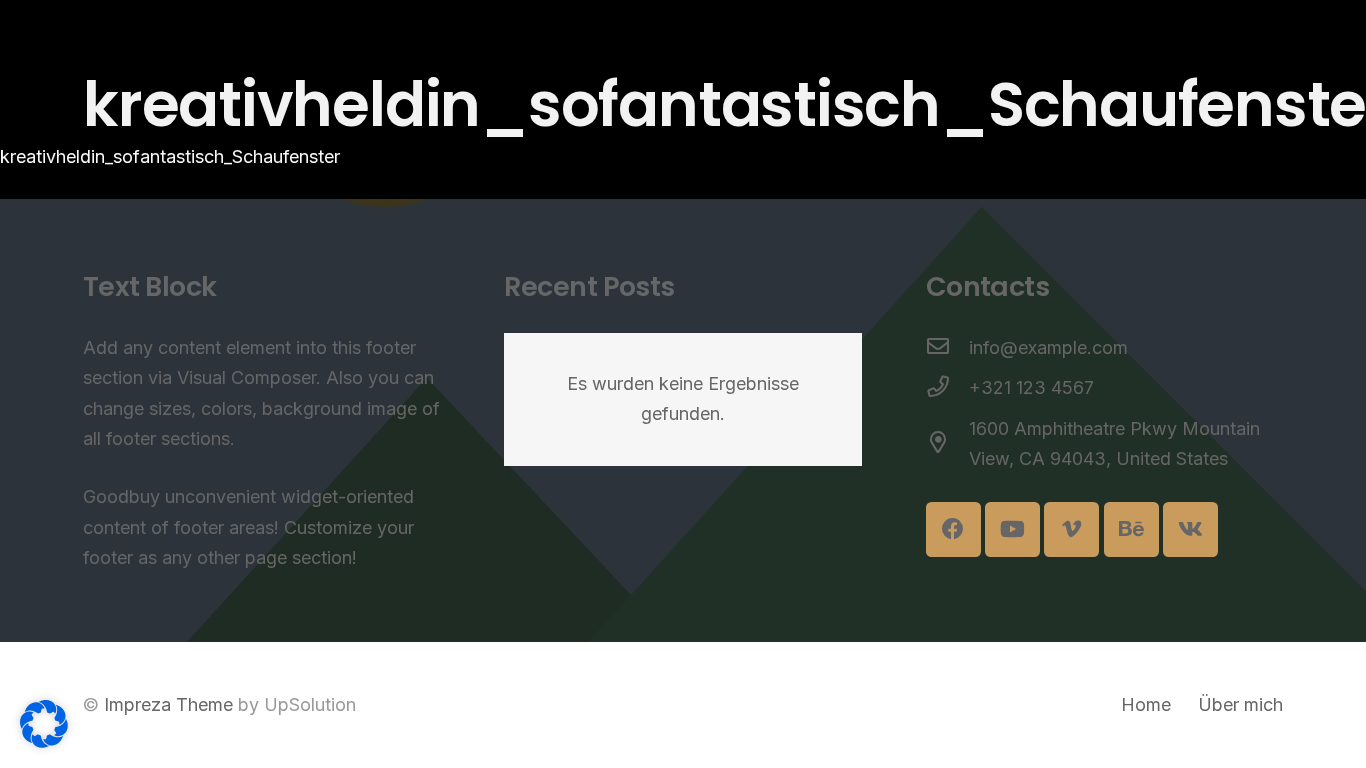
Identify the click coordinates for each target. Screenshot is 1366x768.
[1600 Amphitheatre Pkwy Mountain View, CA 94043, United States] (947, 444)
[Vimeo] (1071, 529)
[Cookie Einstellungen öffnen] (44, 741)
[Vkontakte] (1190, 529)
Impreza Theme (168, 704)
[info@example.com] (947, 348)
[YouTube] (1012, 529)
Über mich (1240, 704)
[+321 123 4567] (947, 388)
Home (1146, 704)
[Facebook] (953, 529)
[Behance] (1131, 529)
